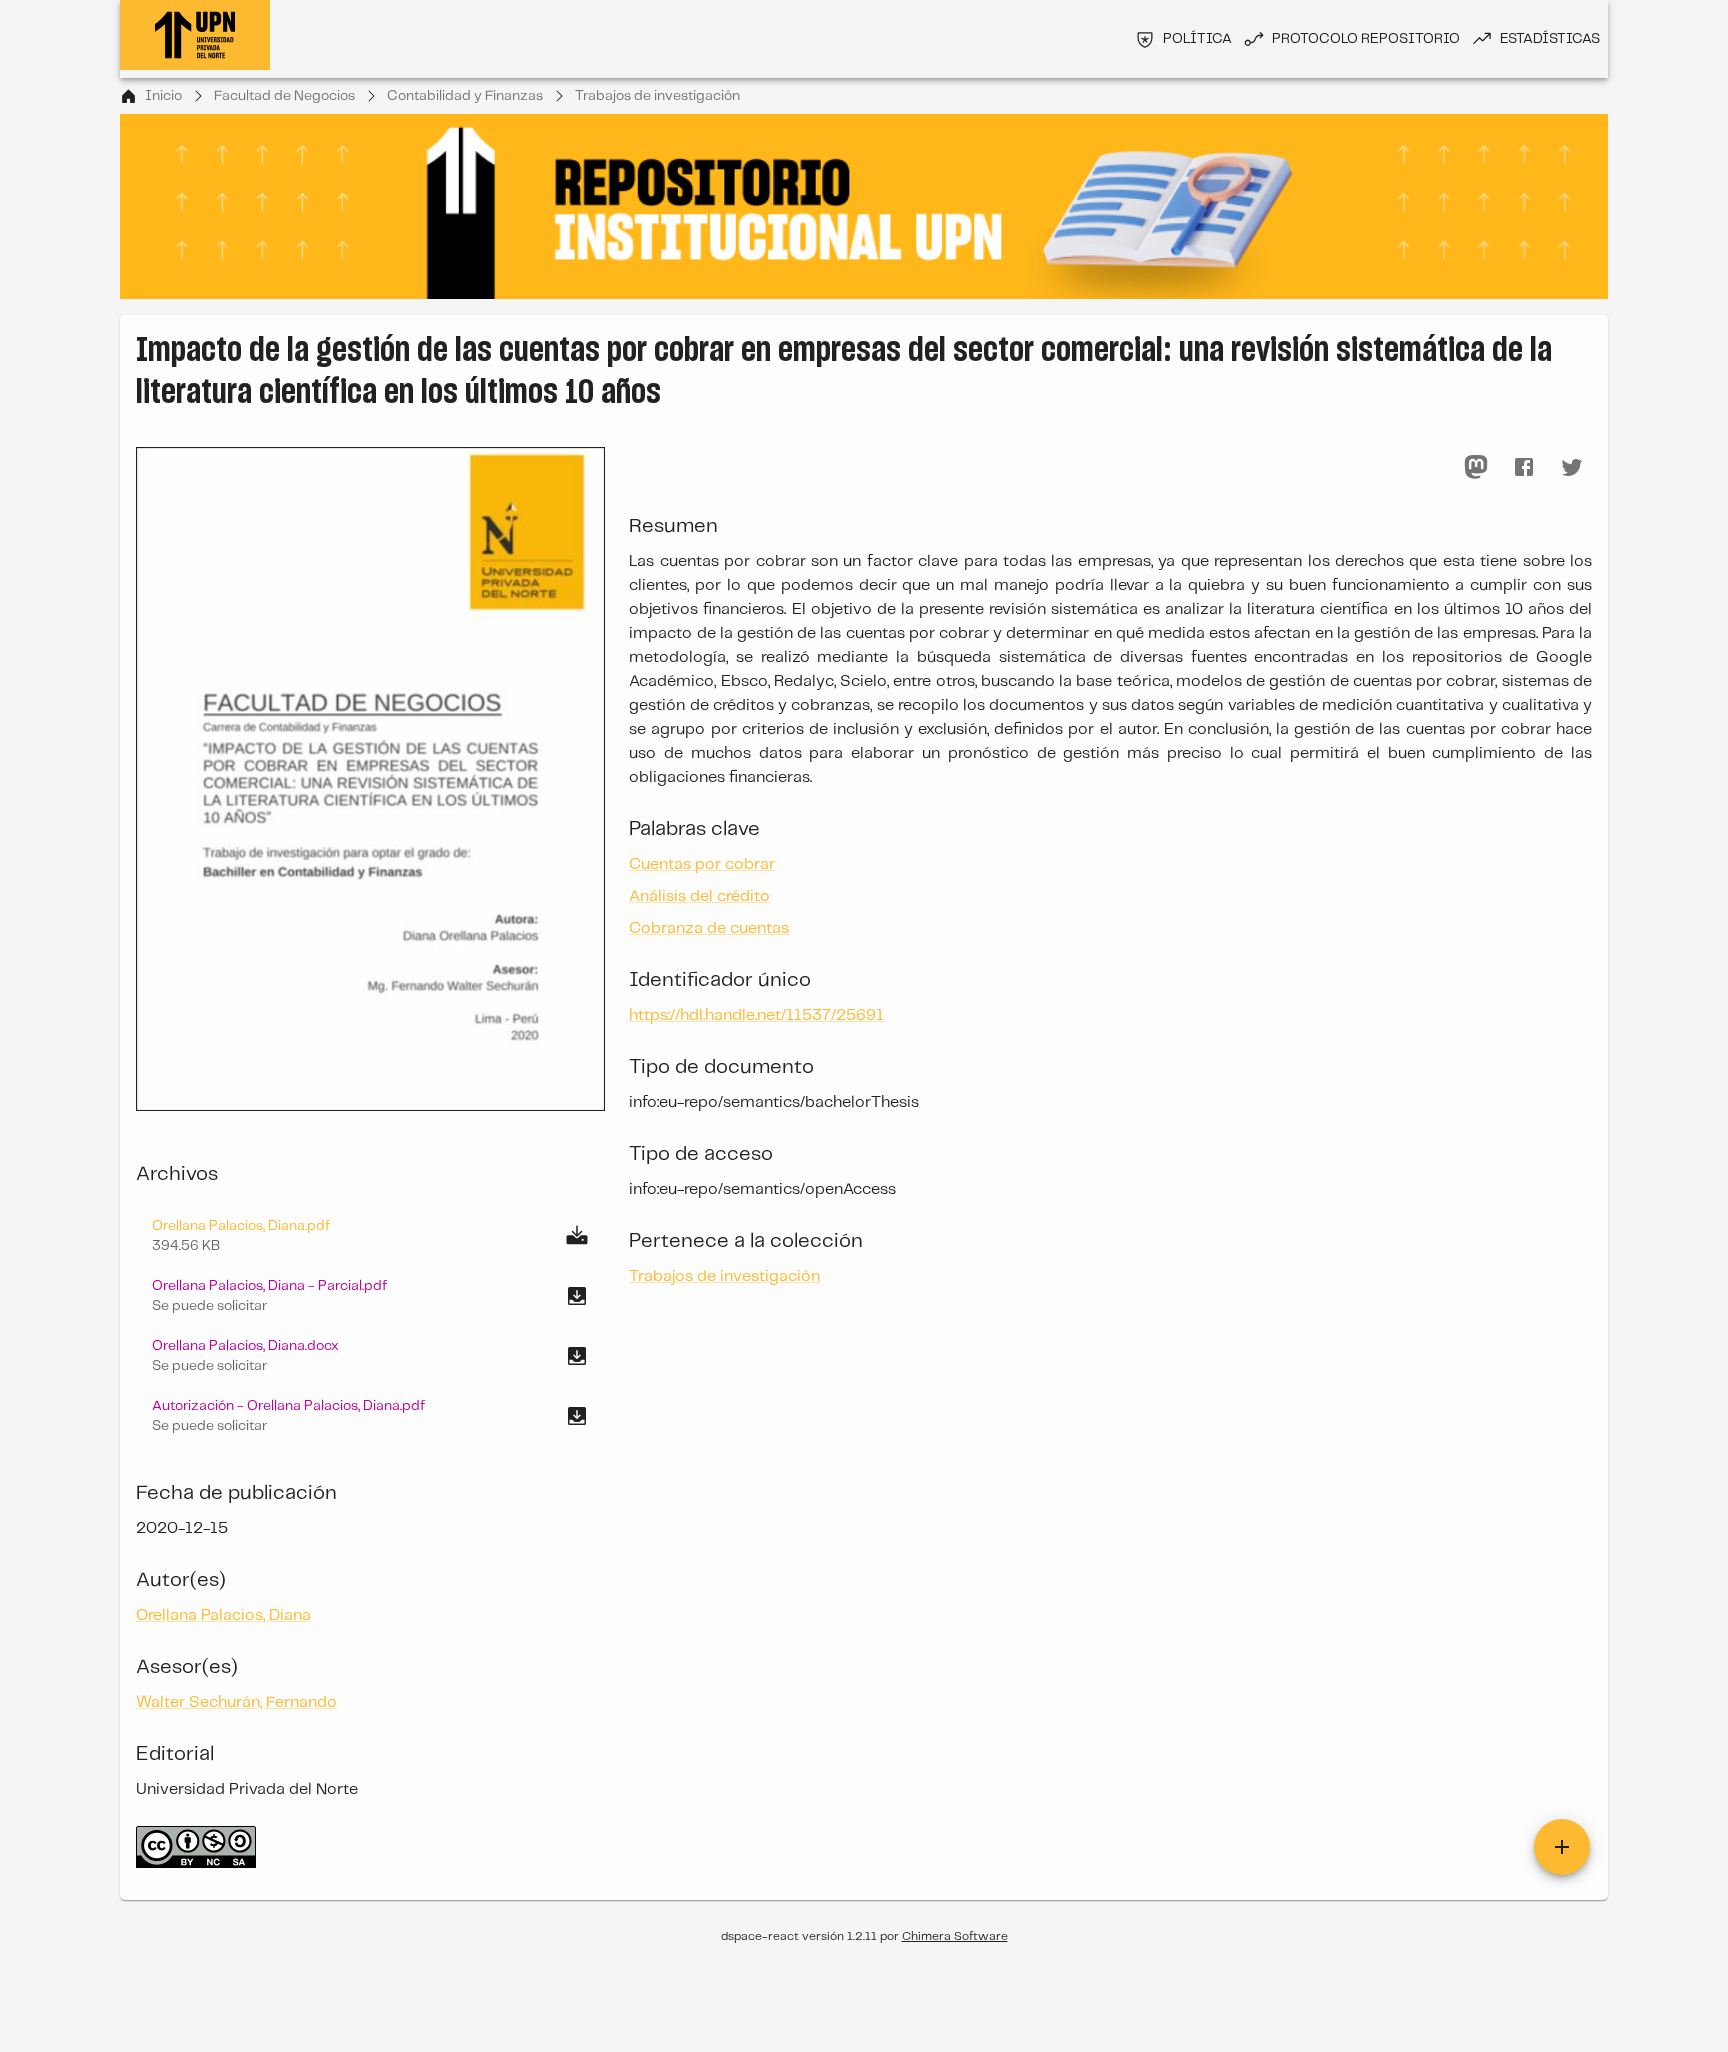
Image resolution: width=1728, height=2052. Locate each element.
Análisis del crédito (699, 896)
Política (1197, 39)
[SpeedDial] (1562, 1847)
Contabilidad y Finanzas (465, 96)
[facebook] (1524, 467)
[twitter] (1572, 467)
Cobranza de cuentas (709, 928)
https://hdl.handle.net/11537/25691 (756, 1015)
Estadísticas (1550, 39)
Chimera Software (955, 1936)
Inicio (163, 96)
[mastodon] (1476, 467)
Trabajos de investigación (657, 96)
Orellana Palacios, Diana (223, 1615)
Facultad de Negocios (284, 96)
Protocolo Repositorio (1366, 39)
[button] (370, 1296)
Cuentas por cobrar (702, 864)
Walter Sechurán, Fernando (236, 1702)
